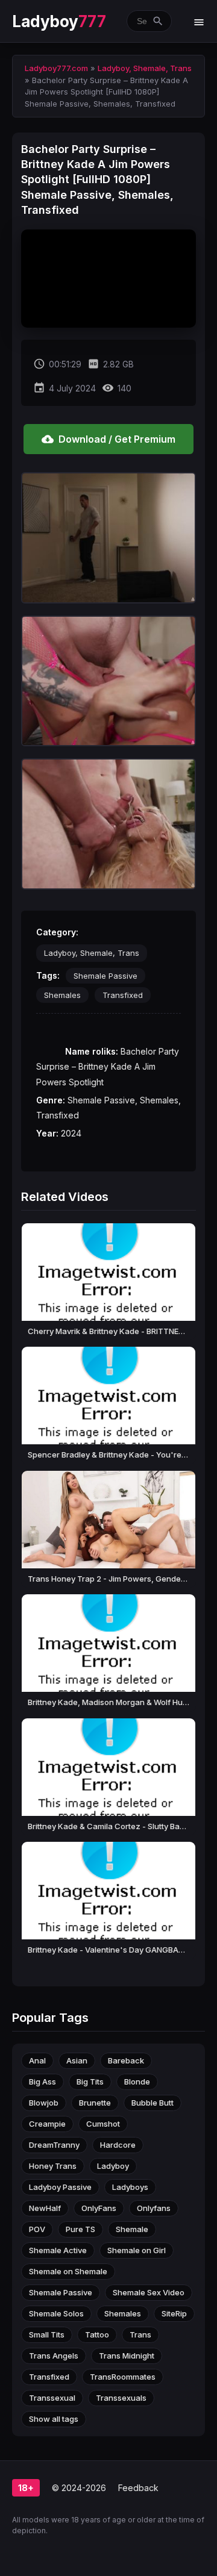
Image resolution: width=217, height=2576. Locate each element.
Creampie (47, 2124)
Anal (37, 2060)
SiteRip (174, 2313)
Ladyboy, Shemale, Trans (92, 953)
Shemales (62, 995)
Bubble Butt (153, 2103)
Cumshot (103, 2124)
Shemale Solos (56, 2313)
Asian (77, 2060)
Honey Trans (53, 2166)
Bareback (126, 2060)
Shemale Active (58, 2250)
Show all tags (54, 2419)
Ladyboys (130, 2187)
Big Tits (90, 2082)
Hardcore (118, 2145)
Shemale (132, 2229)
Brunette (95, 2103)
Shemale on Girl (137, 2250)
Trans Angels (54, 2356)
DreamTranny (54, 2145)
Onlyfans (154, 2208)
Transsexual (52, 2398)
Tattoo (97, 2334)
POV (37, 2229)
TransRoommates (123, 2377)
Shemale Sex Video (149, 2292)
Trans (140, 2334)
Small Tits (47, 2334)
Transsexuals (121, 2398)
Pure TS (80, 2229)
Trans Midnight (127, 2356)
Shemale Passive (105, 976)
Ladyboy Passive (60, 2187)
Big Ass (42, 2082)
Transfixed (123, 995)
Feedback (138, 2488)
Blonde (137, 2082)
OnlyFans (99, 2208)
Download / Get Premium (108, 439)
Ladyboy (59, 21)
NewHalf (45, 2208)
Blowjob (44, 2103)
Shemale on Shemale (68, 2271)
